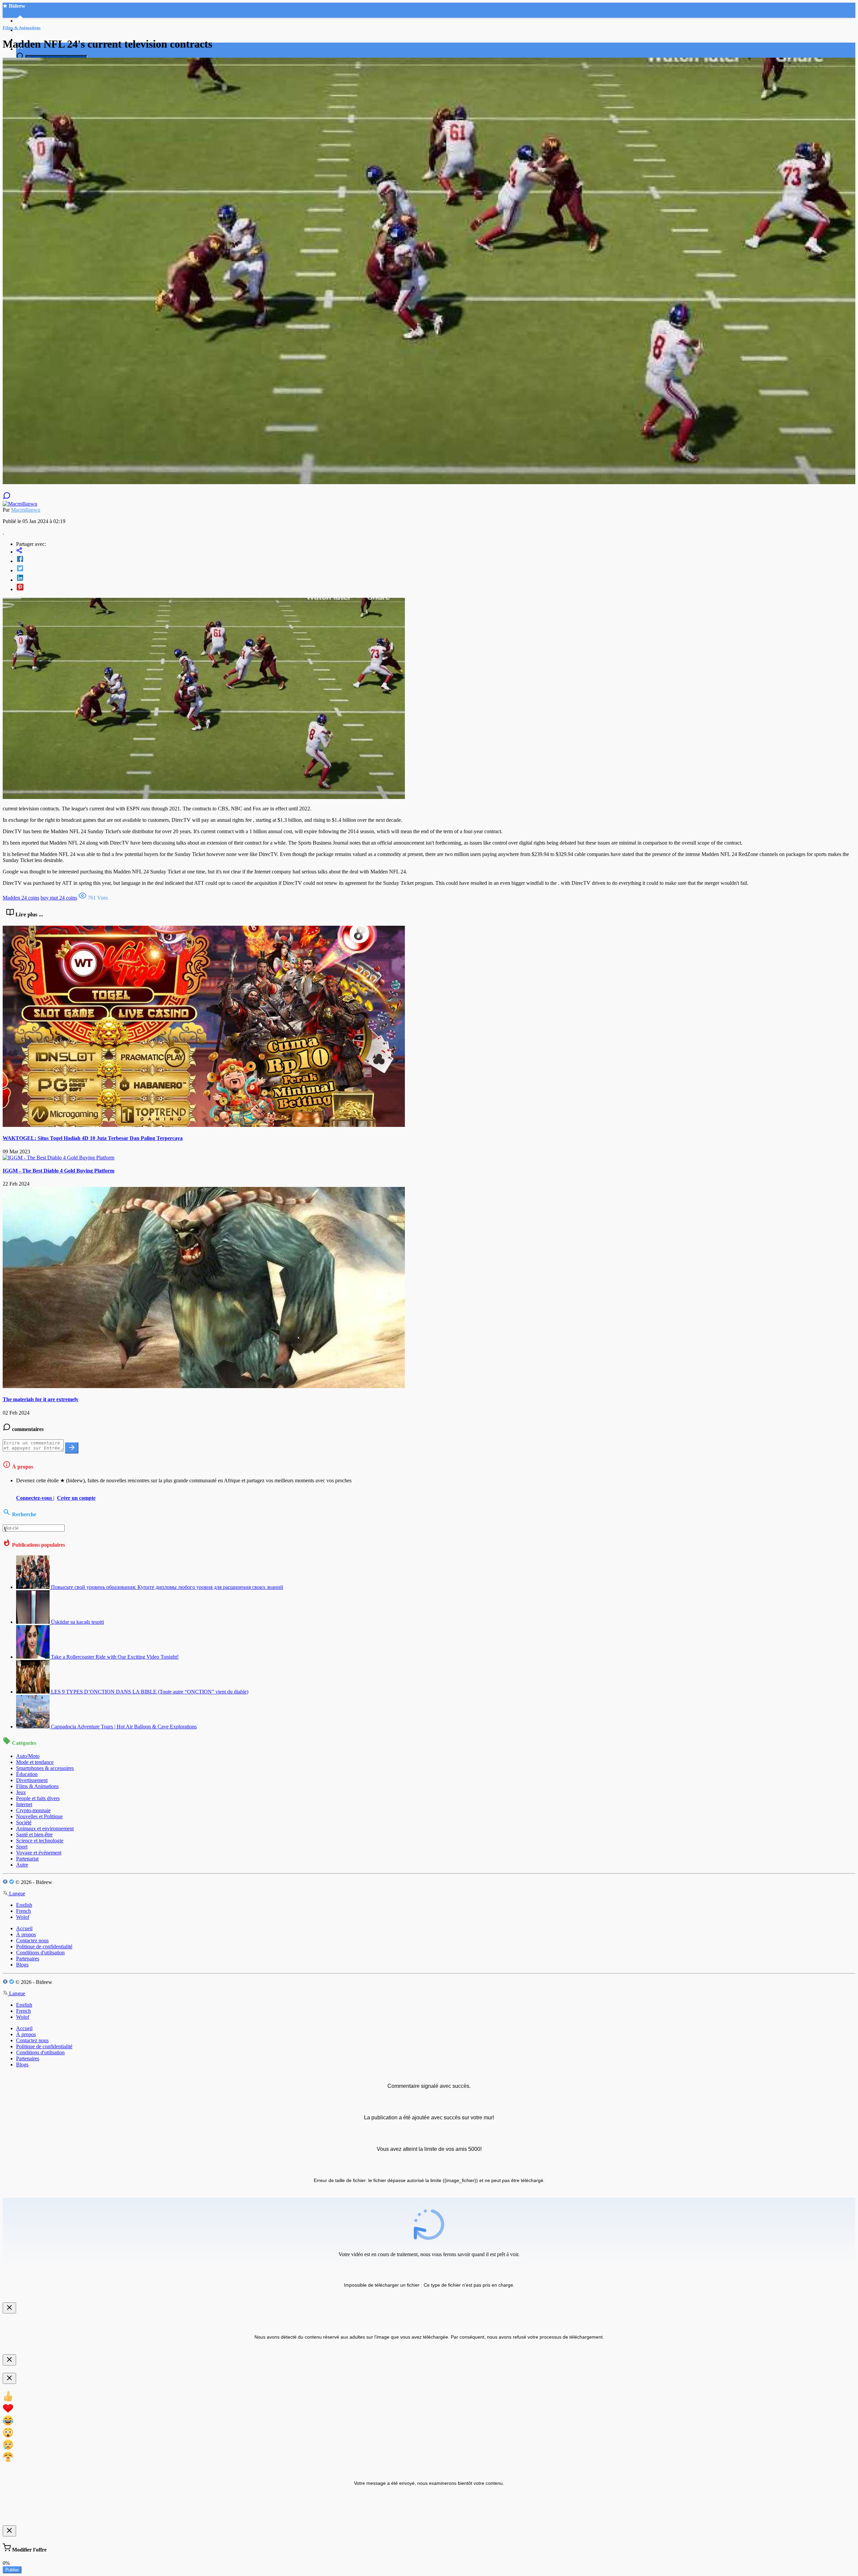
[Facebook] (436, 560)
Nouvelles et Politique (39, 1816)
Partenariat (27, 1859)
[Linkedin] (436, 578)
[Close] (9, 2308)
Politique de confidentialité (44, 1947)
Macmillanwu (26, 510)
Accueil (24, 1928)
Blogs (22, 1965)
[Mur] (436, 551)
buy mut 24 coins (59, 898)
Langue (16, 1894)
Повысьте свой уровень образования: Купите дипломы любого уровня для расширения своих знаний (167, 1587)
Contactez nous (32, 1940)
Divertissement (32, 1780)
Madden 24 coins (21, 898)
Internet (24, 1804)
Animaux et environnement (45, 1828)
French (23, 1911)
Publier (12, 2570)
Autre (22, 1865)
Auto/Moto (28, 1756)
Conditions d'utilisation (40, 1953)
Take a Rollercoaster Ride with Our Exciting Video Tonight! (115, 1657)
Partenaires (28, 1959)
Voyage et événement (39, 1853)
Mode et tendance (35, 1762)
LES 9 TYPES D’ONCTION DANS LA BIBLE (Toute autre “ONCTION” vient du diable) (150, 1692)
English (24, 1905)
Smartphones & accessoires (45, 1768)
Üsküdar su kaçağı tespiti (77, 1622)
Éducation (27, 1774)
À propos (26, 1934)
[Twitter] (436, 569)
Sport (22, 1847)
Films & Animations (37, 1786)
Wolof (23, 1917)
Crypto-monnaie (33, 1810)
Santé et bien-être (34, 1835)
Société (24, 1822)
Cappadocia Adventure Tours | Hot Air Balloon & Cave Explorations (124, 1727)
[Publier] (72, 1448)
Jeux (21, 1792)
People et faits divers (38, 1798)
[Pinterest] (436, 588)
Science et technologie (40, 1841)
